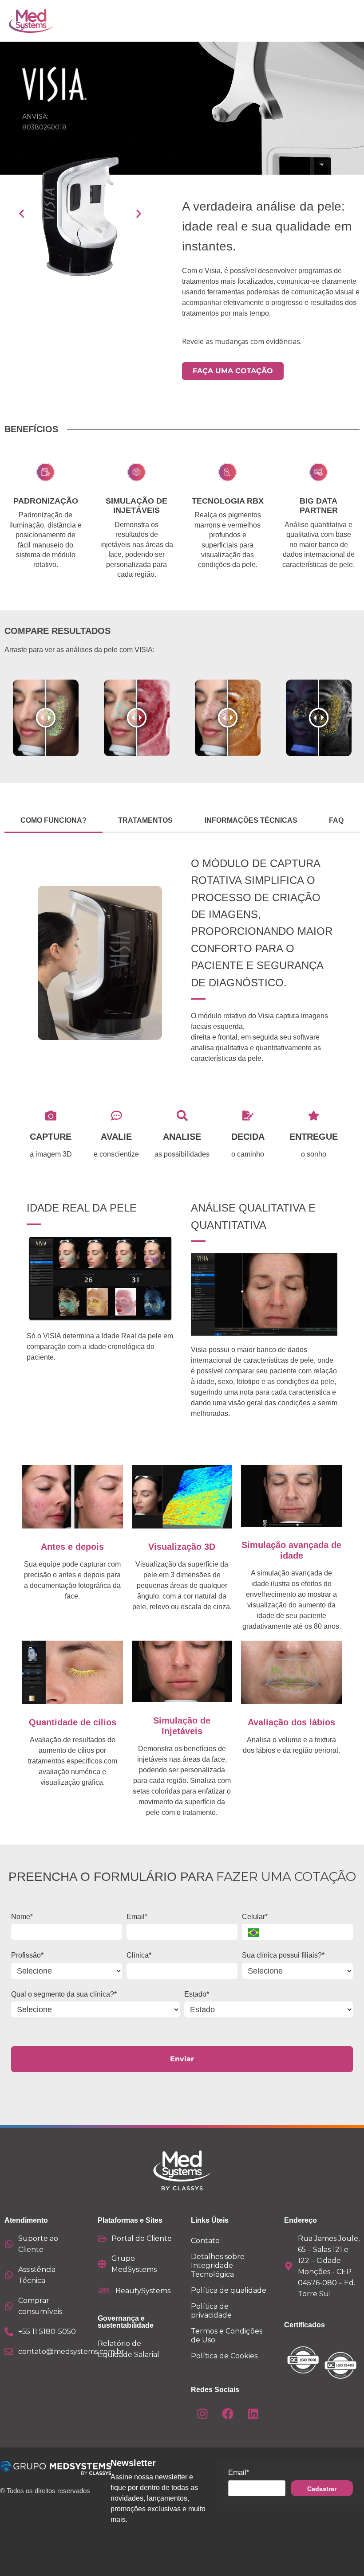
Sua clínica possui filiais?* (283, 1955)
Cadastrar (322, 2489)
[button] (22, 213)
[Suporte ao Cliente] (9, 2244)
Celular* (255, 1917)
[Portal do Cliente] (102, 2239)
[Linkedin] (253, 2414)
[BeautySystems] (104, 2291)
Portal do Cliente (142, 2238)
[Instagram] (202, 2414)
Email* (137, 1917)
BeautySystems (143, 2291)
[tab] (53, 821)
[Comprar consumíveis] (9, 2306)
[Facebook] (228, 2414)
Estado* (197, 1994)
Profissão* (27, 1955)
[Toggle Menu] (328, 21)
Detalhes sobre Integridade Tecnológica (218, 2265)
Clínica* (139, 1955)
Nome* (22, 1917)
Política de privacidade (211, 2311)
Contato (205, 2241)
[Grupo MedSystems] (102, 2264)
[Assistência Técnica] (9, 2275)
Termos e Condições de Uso (227, 2336)
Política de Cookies (224, 2356)
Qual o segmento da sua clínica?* (64, 1994)
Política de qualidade (229, 2290)
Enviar (182, 2059)
